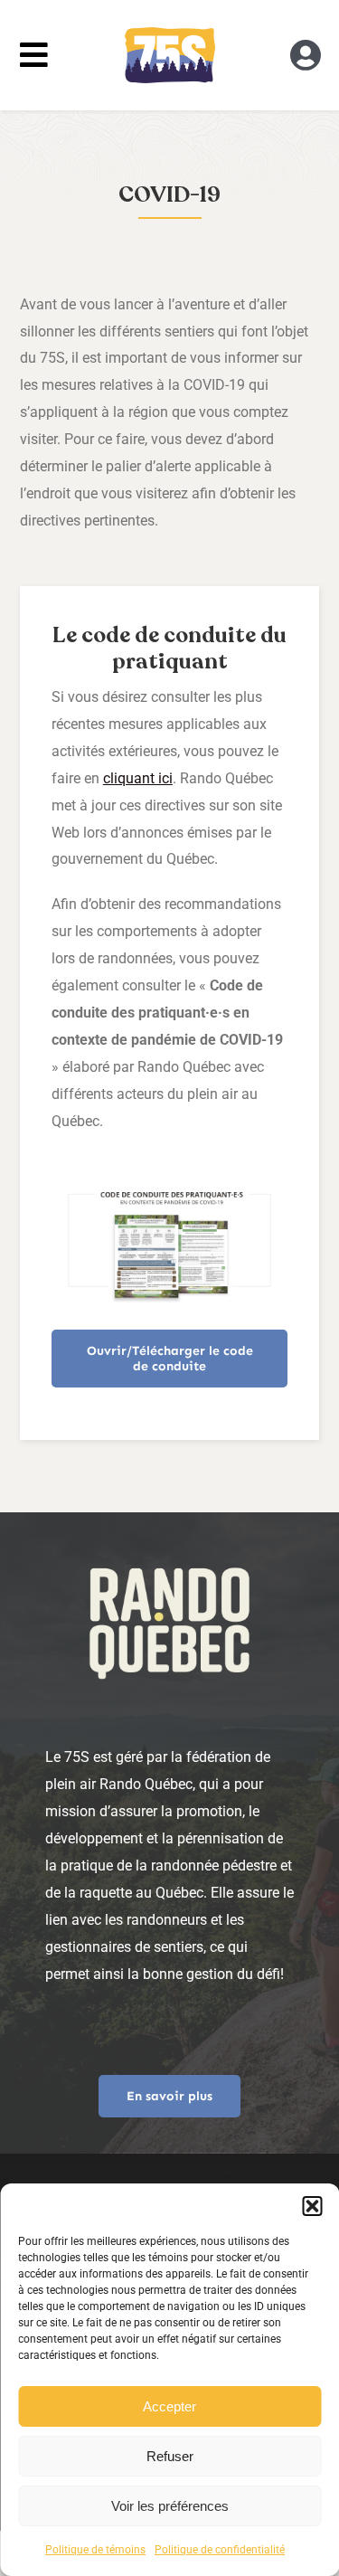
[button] (312, 2206)
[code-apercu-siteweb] (169, 1195)
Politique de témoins (95, 2550)
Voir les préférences (170, 2506)
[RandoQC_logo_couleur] (170, 34)
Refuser (170, 2456)
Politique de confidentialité (220, 2550)
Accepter (169, 2406)
